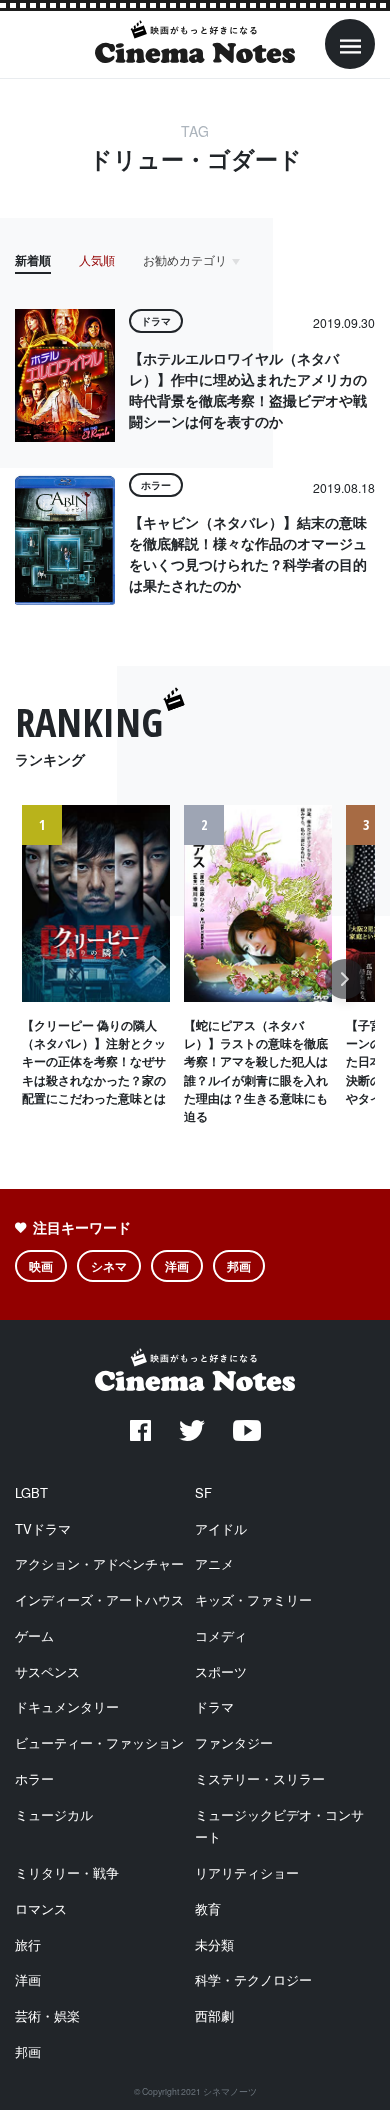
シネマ (109, 1266)
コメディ (221, 1635)
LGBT (31, 1492)
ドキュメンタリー (67, 1706)
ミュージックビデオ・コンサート (279, 1826)
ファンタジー (234, 1742)
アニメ (214, 1563)
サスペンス (47, 1671)
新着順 (33, 260)
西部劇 (214, 2015)
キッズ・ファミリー (253, 1599)
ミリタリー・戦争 (67, 1872)
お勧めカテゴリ (185, 259)
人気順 (97, 259)
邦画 (239, 1266)
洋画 (177, 1266)
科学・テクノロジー (253, 1979)
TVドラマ (43, 1528)
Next (345, 989)
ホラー (34, 1778)
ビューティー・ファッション (99, 1742)
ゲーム (34, 1635)
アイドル (221, 1528)
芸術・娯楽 (47, 2015)
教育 (208, 1908)
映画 (41, 1266)
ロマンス (41, 1908)
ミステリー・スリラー (260, 1778)
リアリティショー (247, 1872)
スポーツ (221, 1671)
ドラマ (214, 1706)
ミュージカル (54, 1814)
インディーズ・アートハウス (99, 1599)
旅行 (28, 1944)
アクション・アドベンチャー (99, 1563)
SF (203, 1492)
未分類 (214, 1944)
